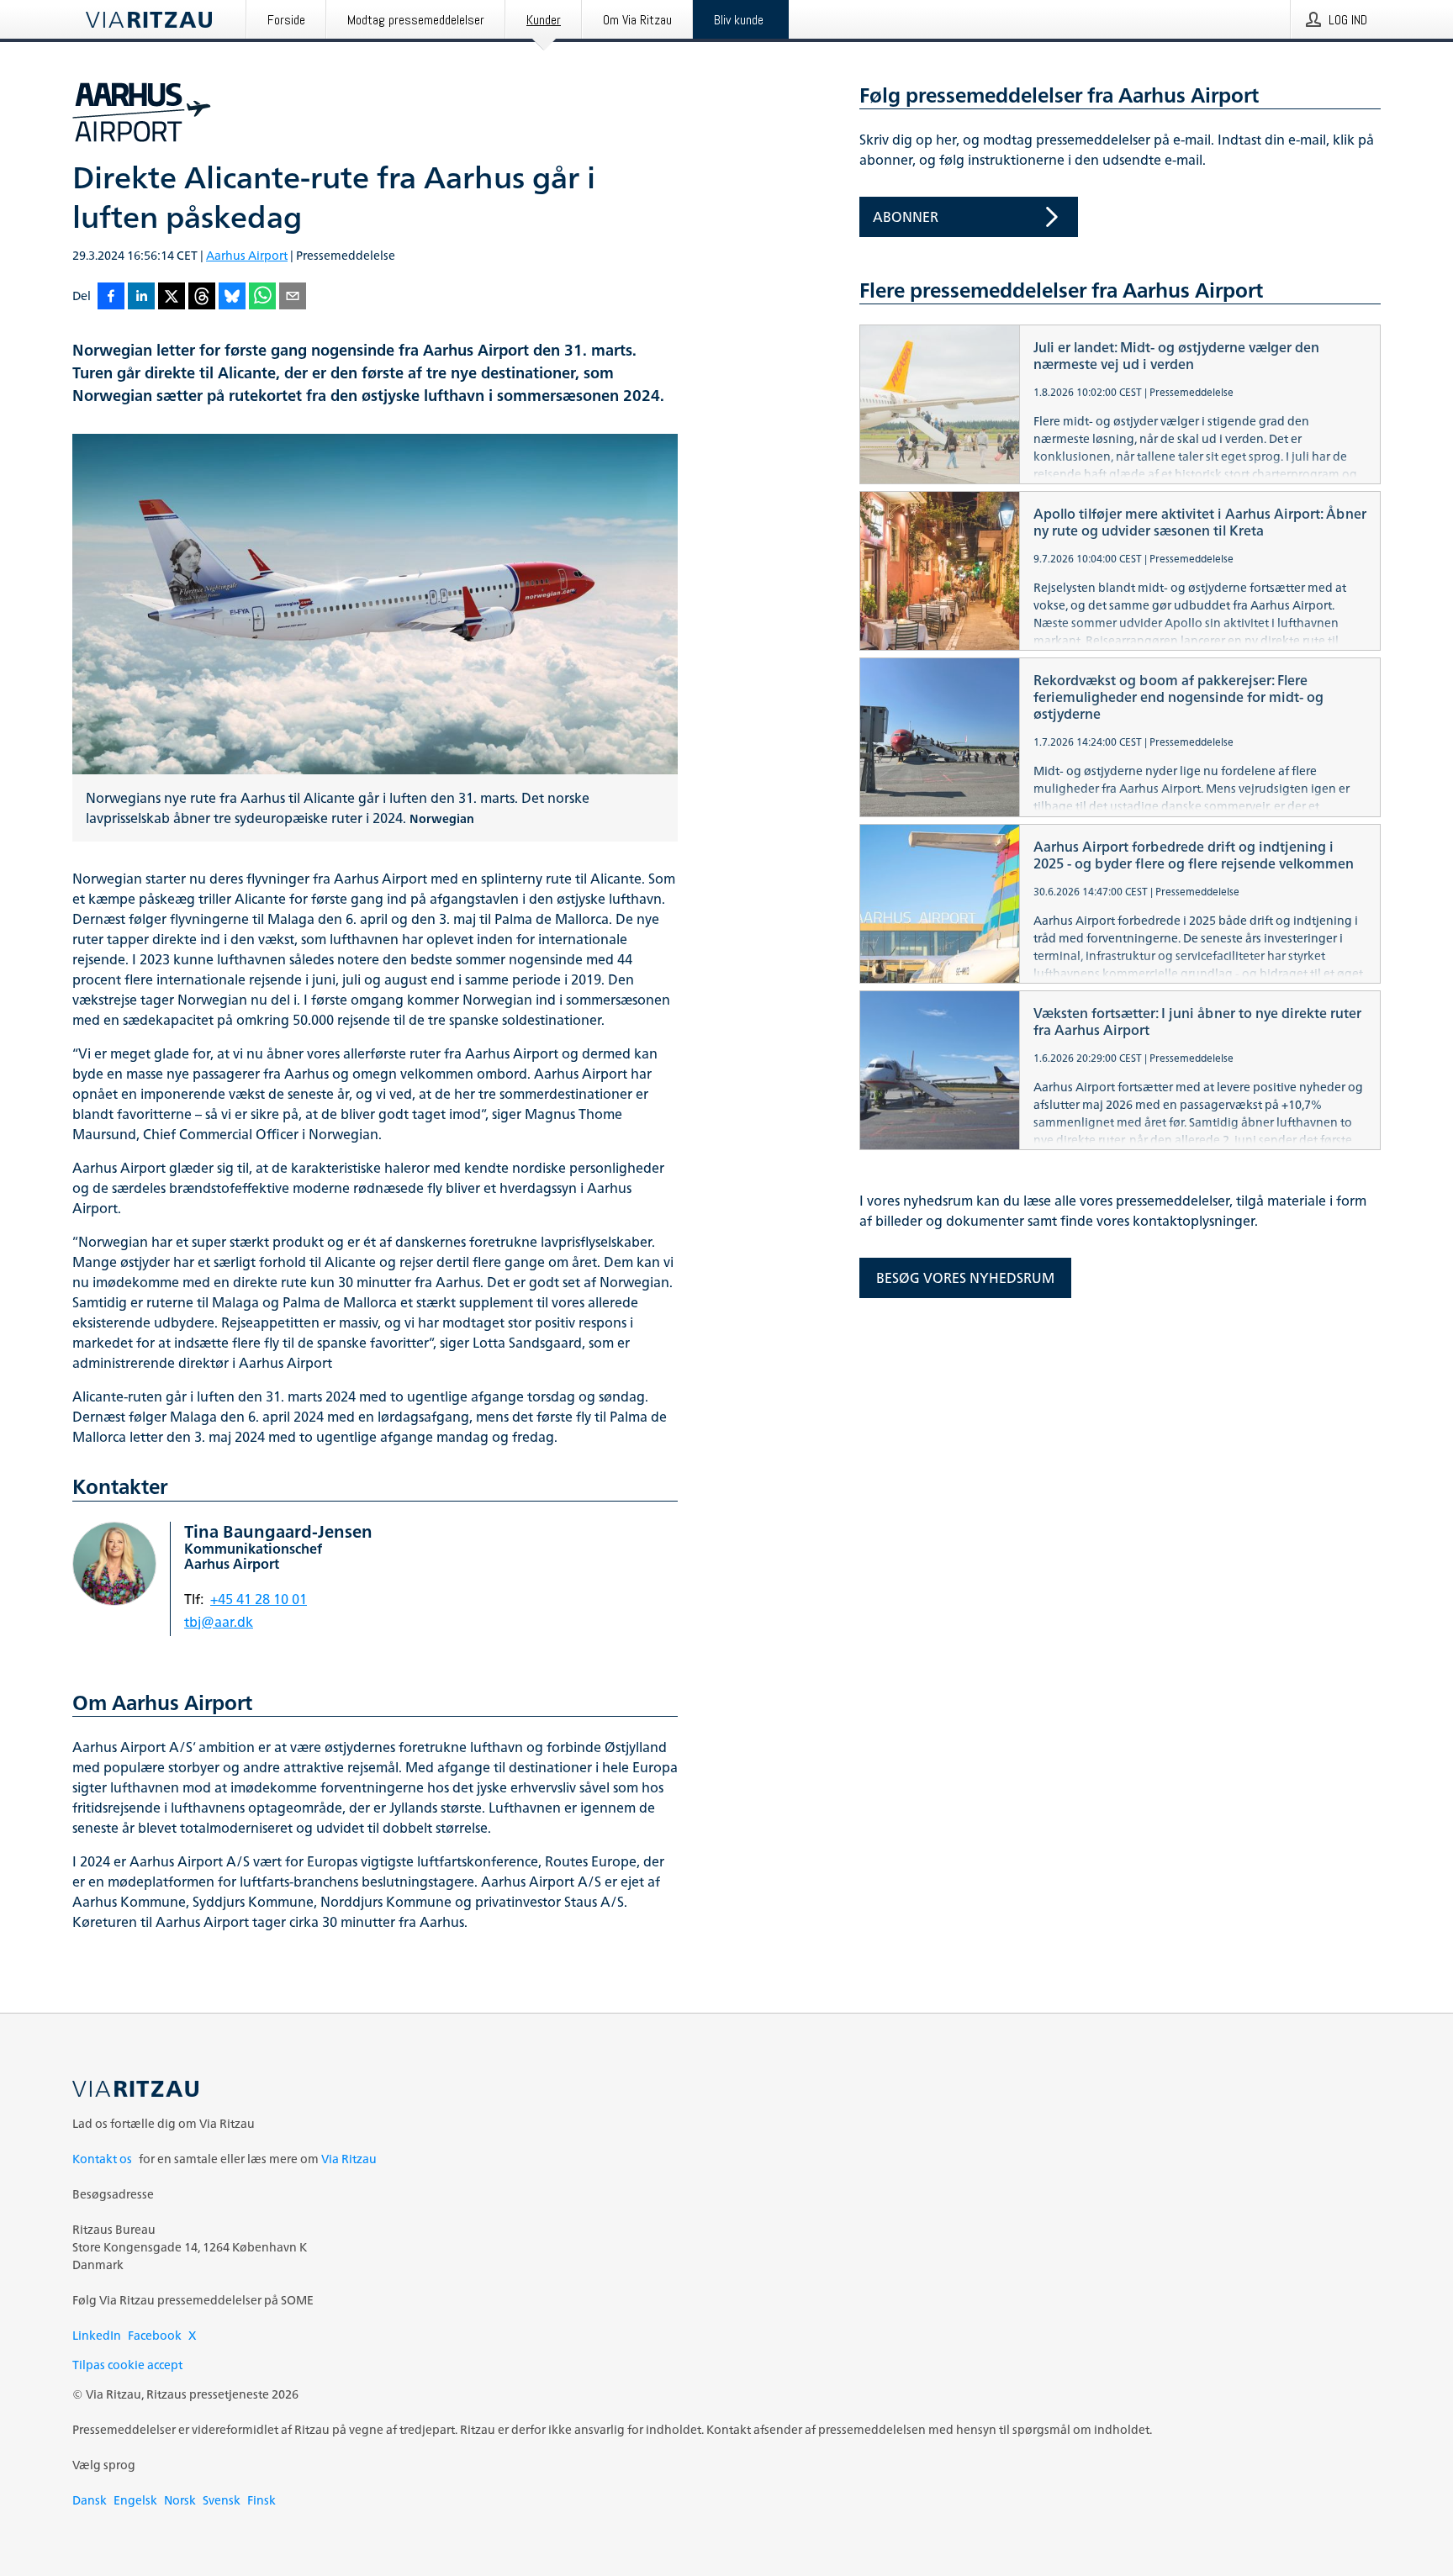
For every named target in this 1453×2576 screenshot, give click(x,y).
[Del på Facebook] (111, 297)
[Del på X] (172, 297)
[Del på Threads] (202, 297)
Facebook (155, 2335)
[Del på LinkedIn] (141, 297)
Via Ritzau (349, 2159)
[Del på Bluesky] (232, 297)
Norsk (180, 2500)
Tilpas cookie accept (127, 2365)
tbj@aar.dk (219, 1622)
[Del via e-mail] (293, 297)
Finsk (262, 2500)
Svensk (222, 2500)
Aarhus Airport (247, 255)
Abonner (906, 217)
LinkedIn (97, 2335)
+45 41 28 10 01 (259, 1599)
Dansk (90, 2500)
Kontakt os (102, 2159)
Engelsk (135, 2500)
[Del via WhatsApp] (262, 297)
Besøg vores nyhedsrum (965, 1278)
